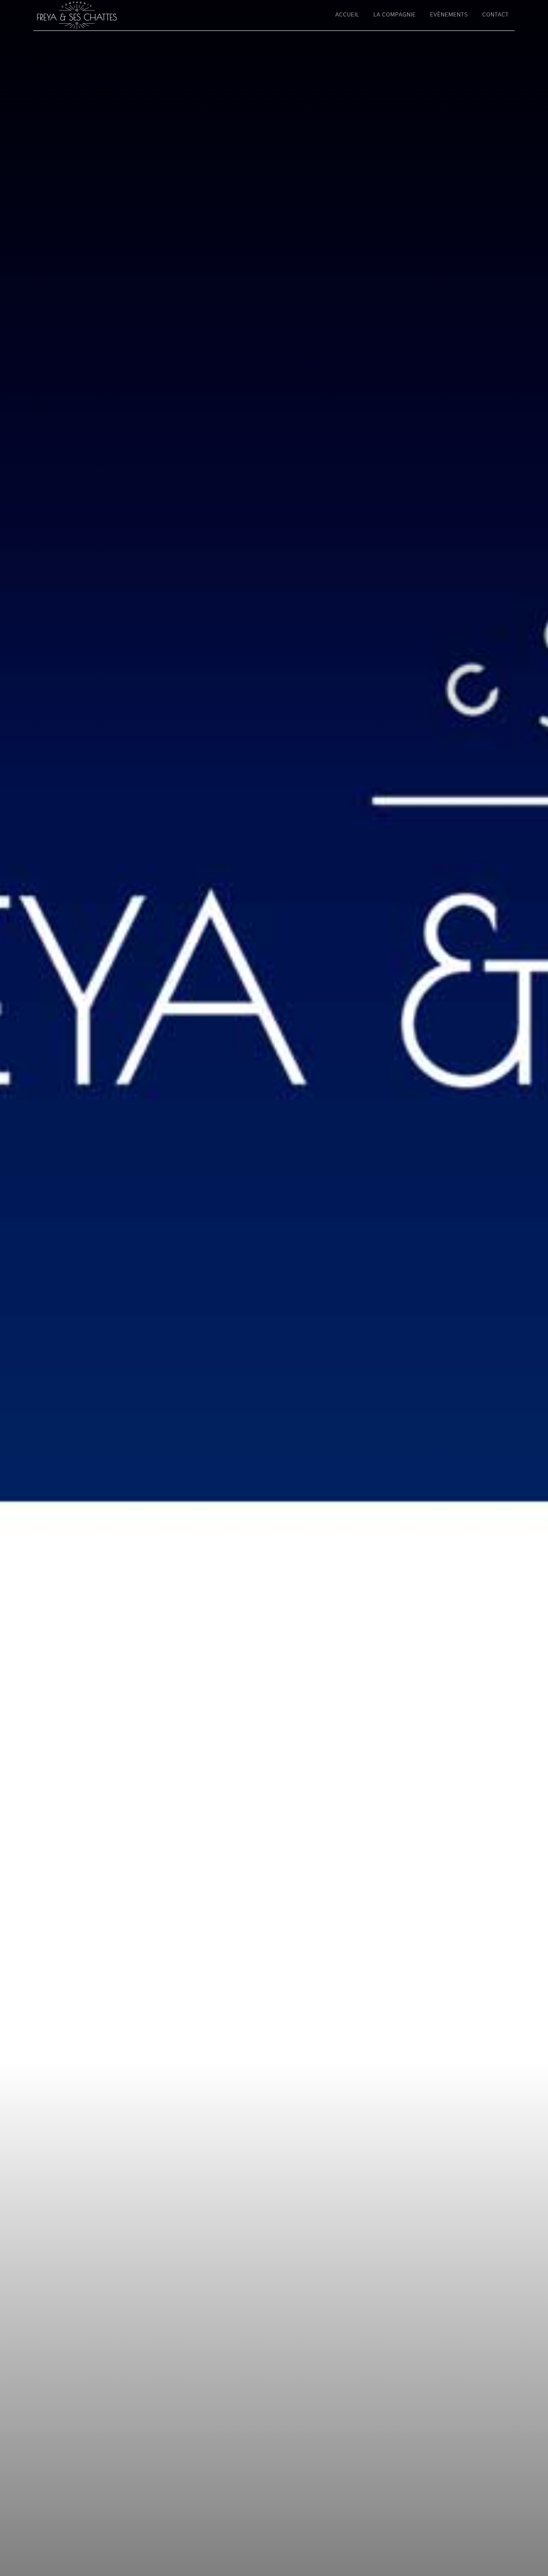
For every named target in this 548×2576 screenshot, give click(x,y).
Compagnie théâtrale (106, 15)
